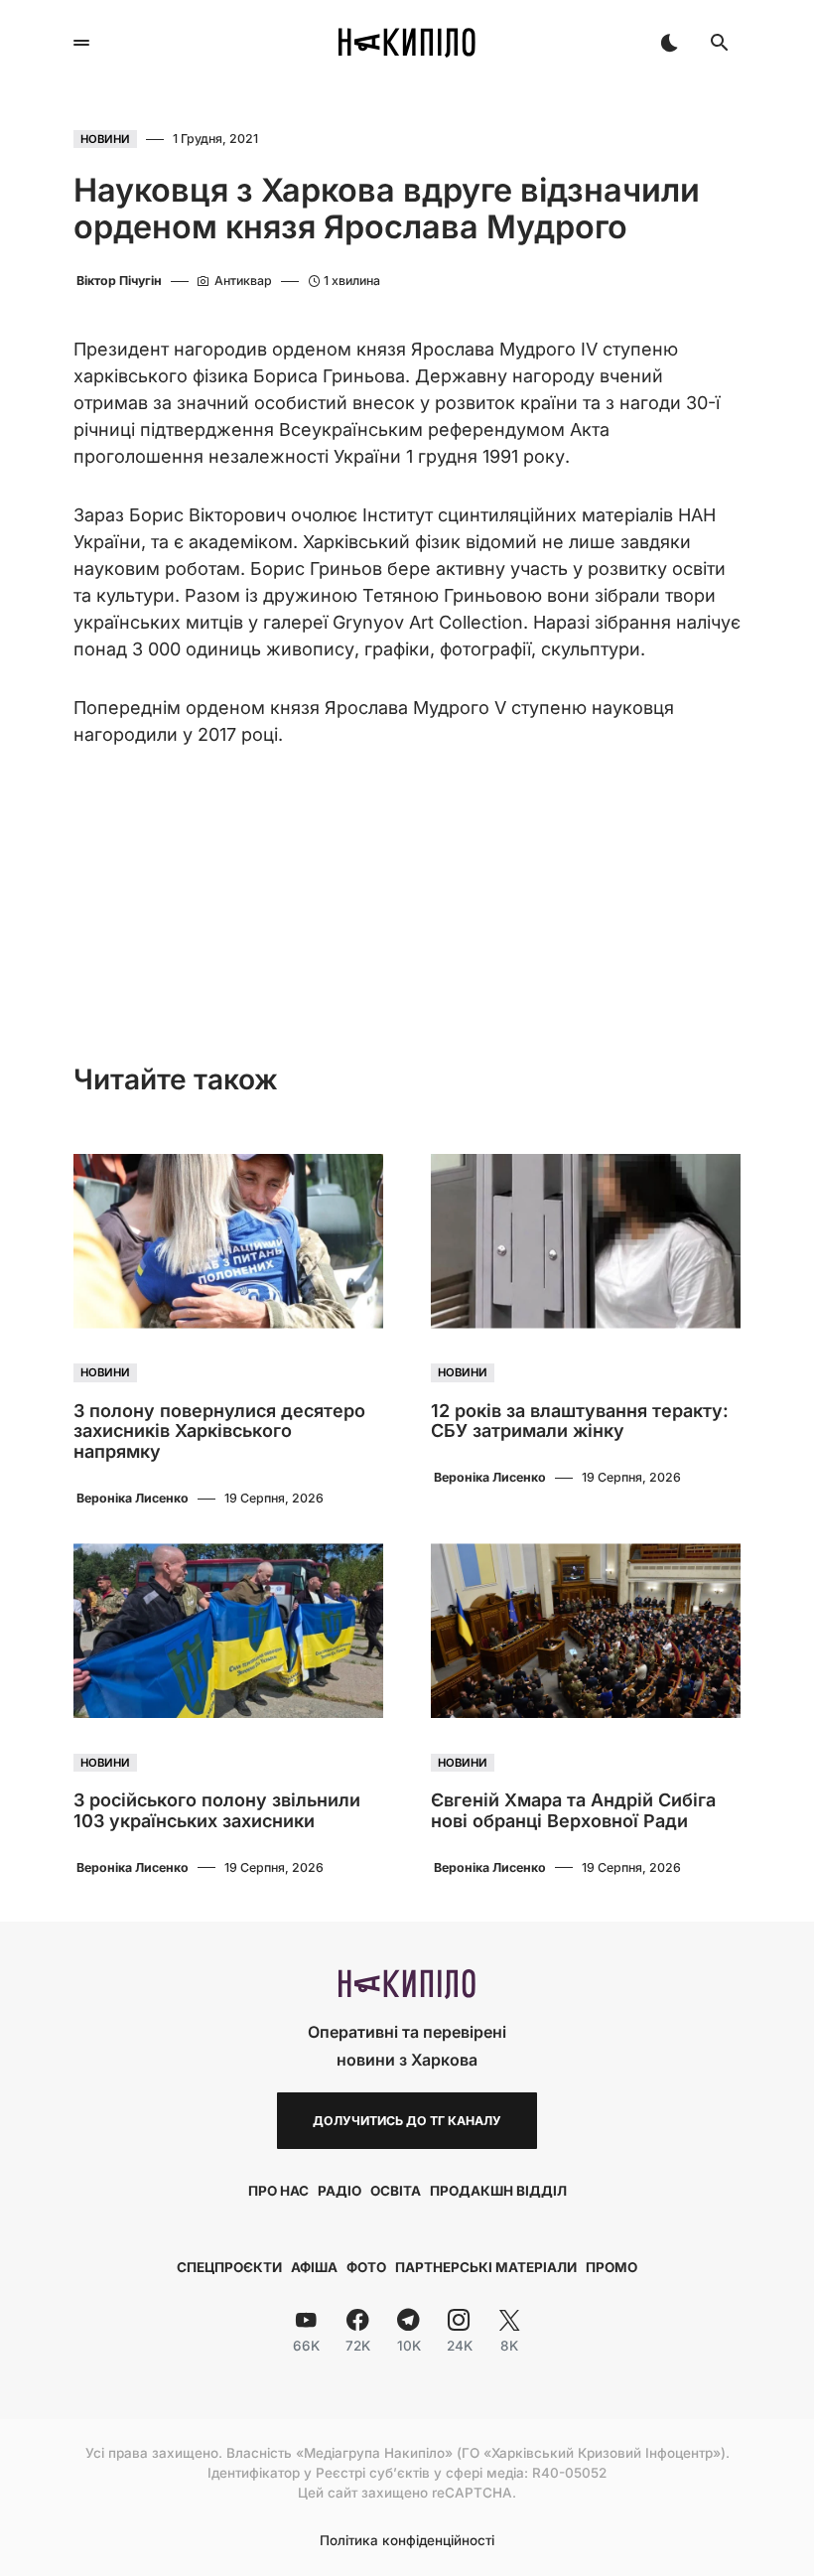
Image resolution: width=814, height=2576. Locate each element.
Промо (611, 2267)
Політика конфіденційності (407, 2541)
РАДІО (339, 2191)
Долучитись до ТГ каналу (407, 2121)
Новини (105, 139)
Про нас (278, 2191)
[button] (81, 43)
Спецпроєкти (229, 2267)
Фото (366, 2267)
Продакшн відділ (498, 2191)
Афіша (314, 2267)
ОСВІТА (396, 2191)
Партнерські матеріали (486, 2267)
